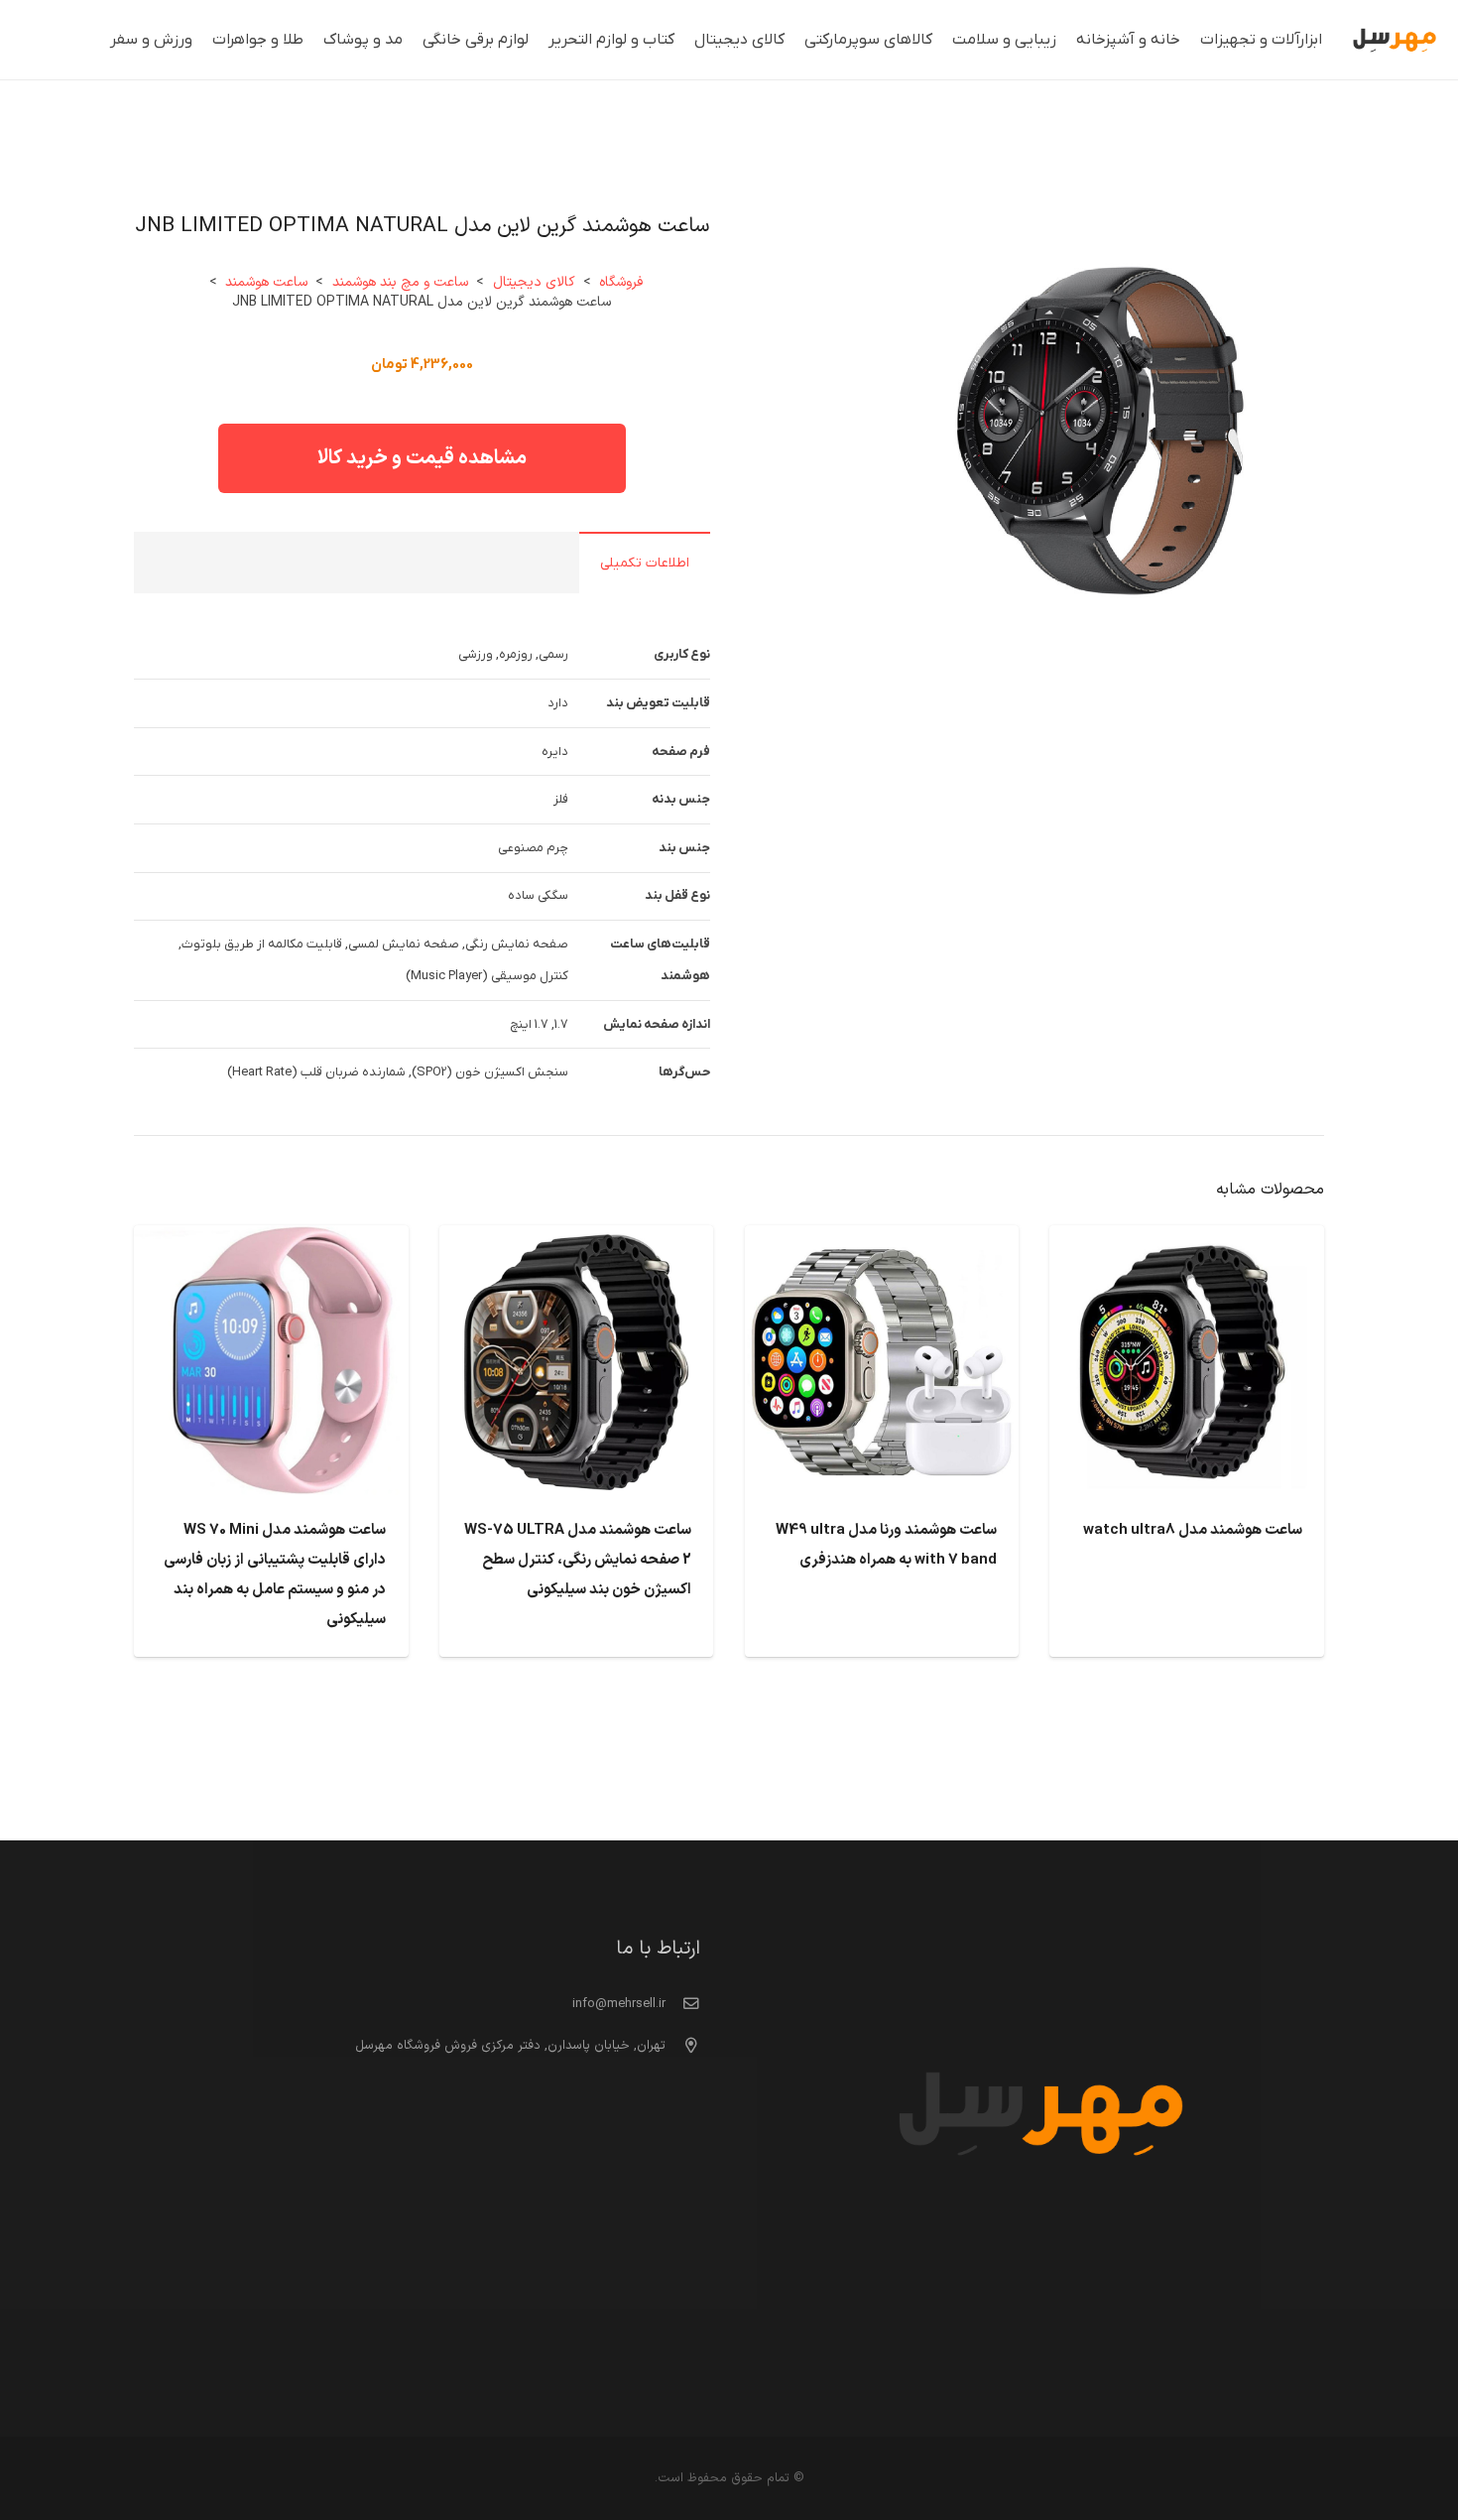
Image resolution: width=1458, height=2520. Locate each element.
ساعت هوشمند (266, 282)
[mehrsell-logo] (1395, 40)
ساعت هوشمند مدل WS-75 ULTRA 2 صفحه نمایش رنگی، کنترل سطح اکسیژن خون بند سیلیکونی (578, 1560)
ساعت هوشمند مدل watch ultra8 (1193, 1530)
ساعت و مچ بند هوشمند (400, 282)
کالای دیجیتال (534, 282)
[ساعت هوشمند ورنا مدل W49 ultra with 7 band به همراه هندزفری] (882, 1241)
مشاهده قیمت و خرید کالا (422, 458)
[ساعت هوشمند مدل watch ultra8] (1187, 1241)
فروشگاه (621, 282)
